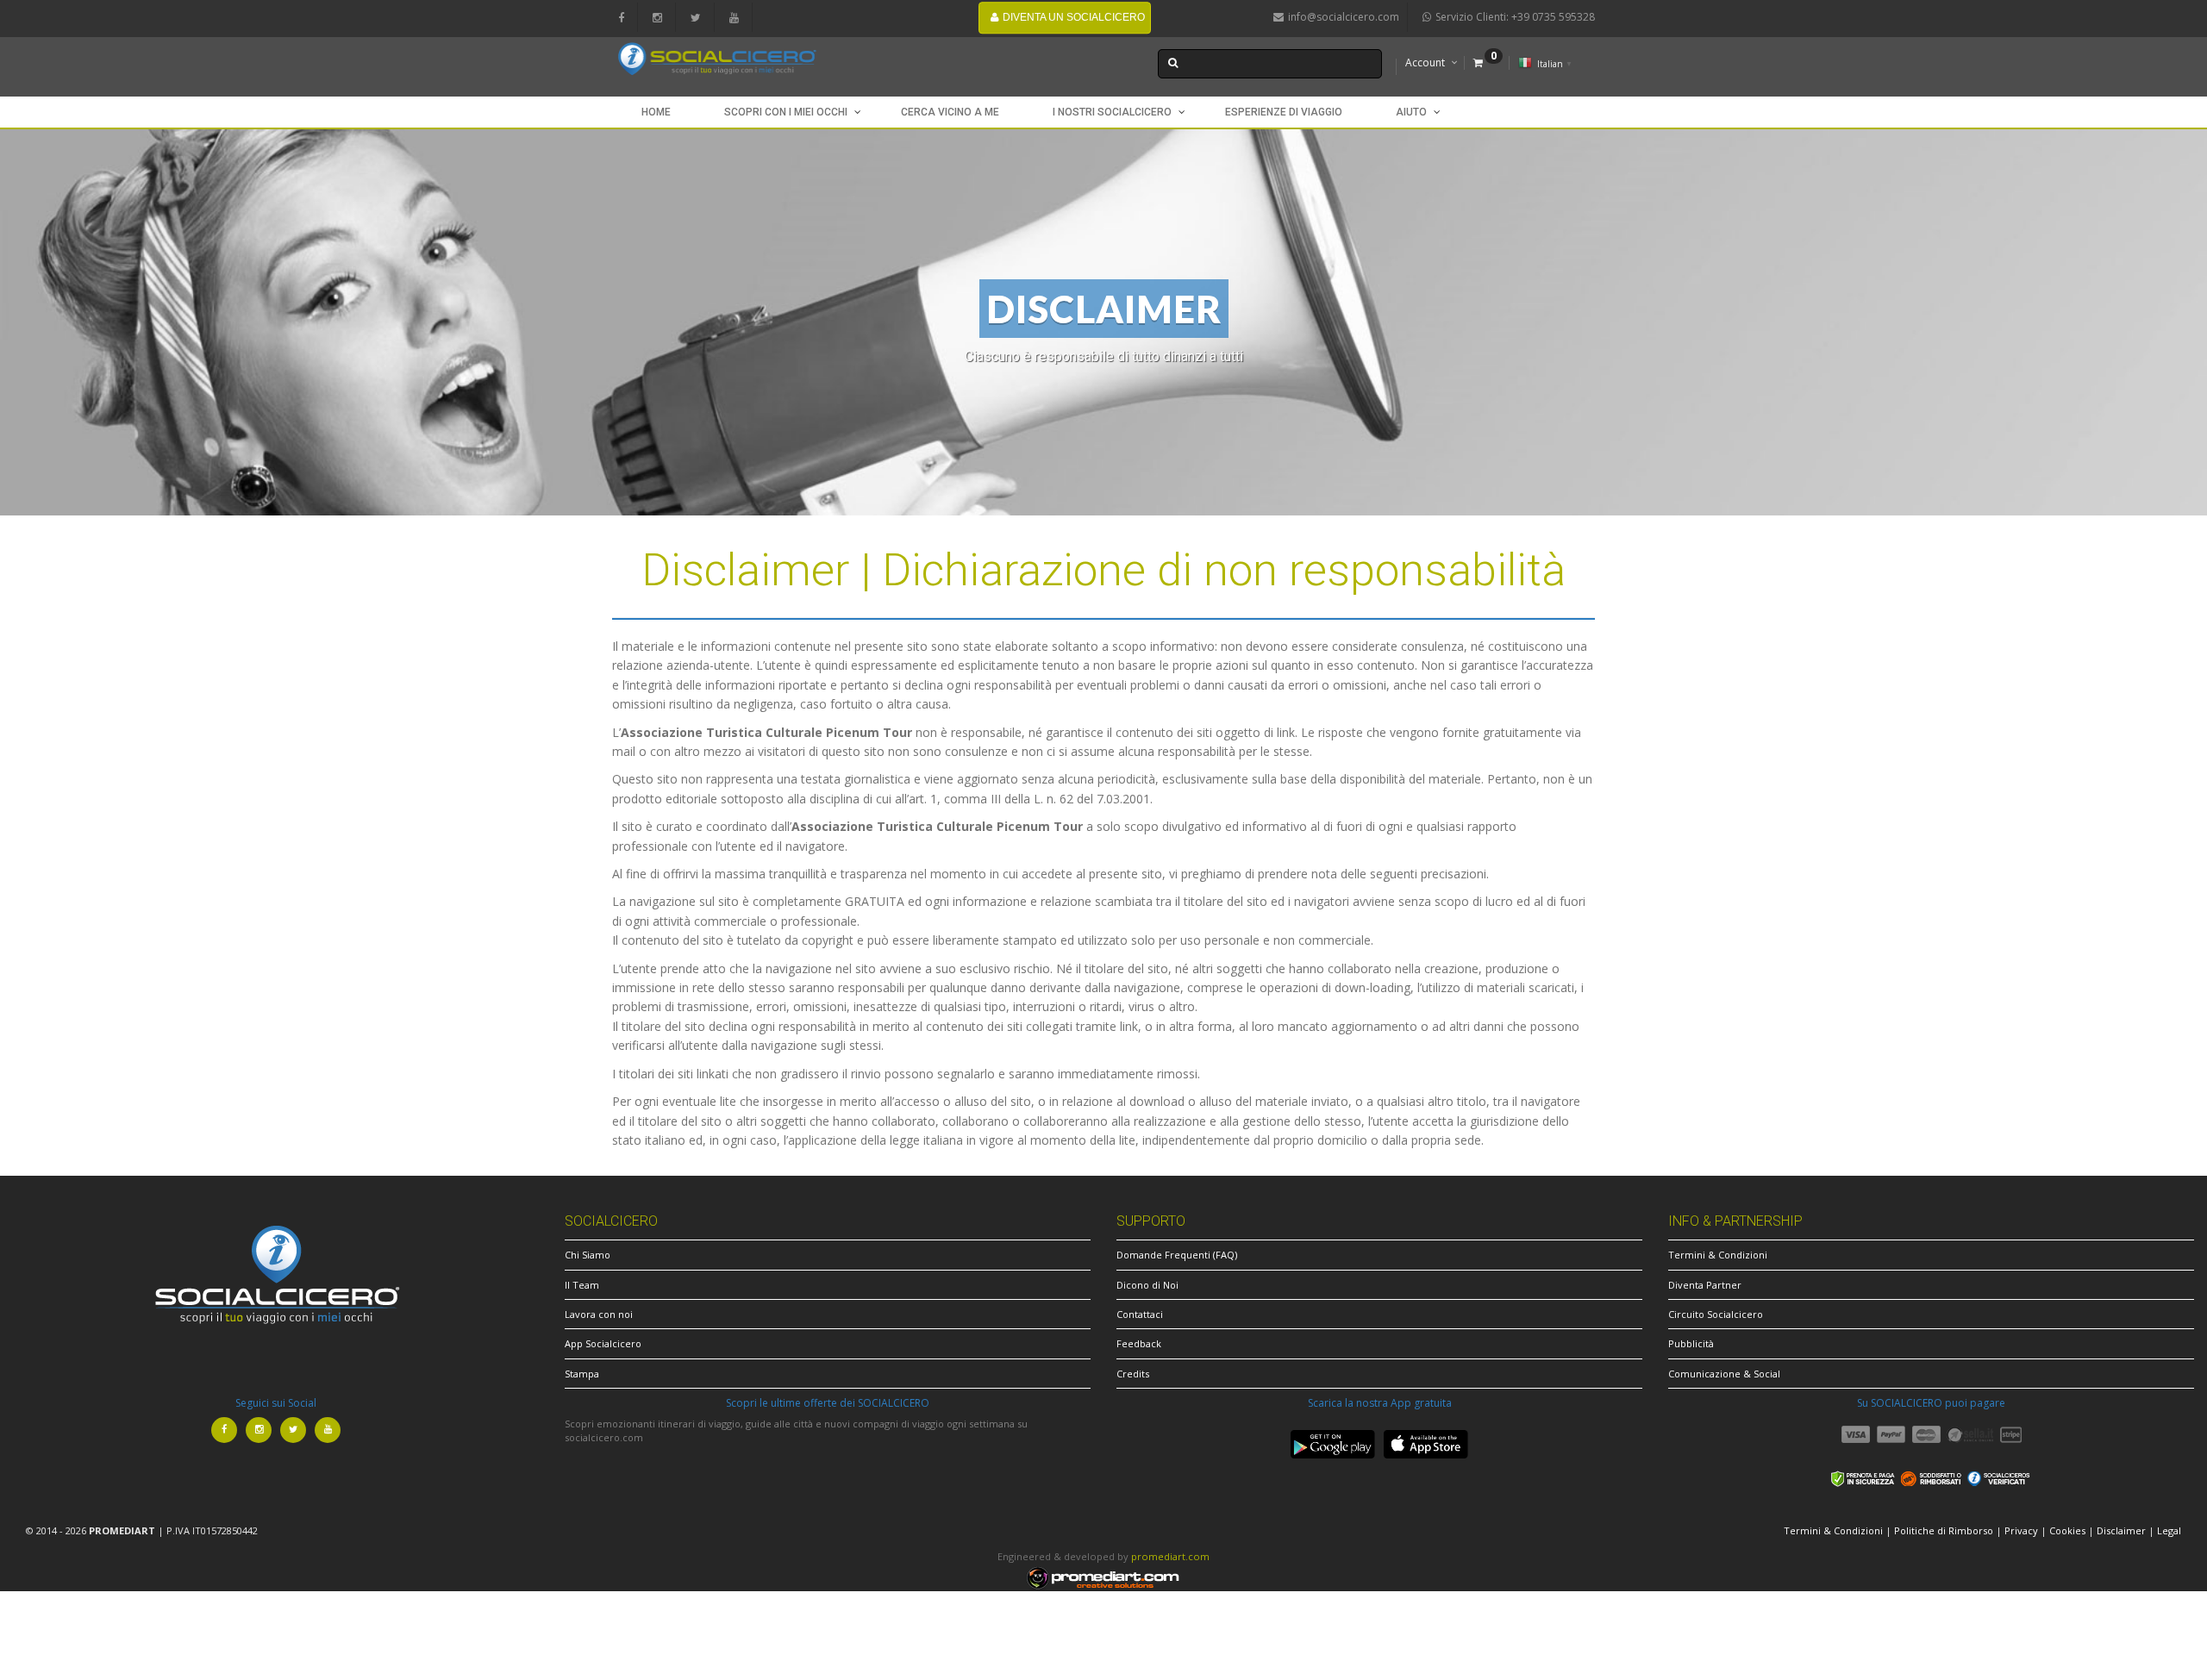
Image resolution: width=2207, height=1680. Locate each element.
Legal (2169, 1530)
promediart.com (1170, 1556)
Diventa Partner (1705, 1285)
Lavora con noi (599, 1314)
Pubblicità (1691, 1343)
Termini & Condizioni (1718, 1255)
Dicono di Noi (1147, 1285)
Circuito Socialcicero (1716, 1314)
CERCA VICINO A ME (950, 112)
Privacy (2021, 1530)
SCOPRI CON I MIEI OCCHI (786, 112)
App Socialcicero (603, 1343)
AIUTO (1411, 112)
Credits (1133, 1374)
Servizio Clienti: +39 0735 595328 (1515, 17)
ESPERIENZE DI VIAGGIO (1284, 112)
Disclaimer (2121, 1530)
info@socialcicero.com (1344, 17)
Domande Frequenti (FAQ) (1177, 1255)
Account (1425, 62)
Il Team (582, 1285)
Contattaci (1140, 1314)
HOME (656, 112)
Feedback (1139, 1343)
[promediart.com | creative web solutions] (1103, 1577)
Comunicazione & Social (1724, 1374)
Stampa (582, 1374)
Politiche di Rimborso (1944, 1530)
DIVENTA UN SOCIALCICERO (1074, 17)
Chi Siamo (588, 1255)
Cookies (2067, 1530)
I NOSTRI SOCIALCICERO (1112, 112)
